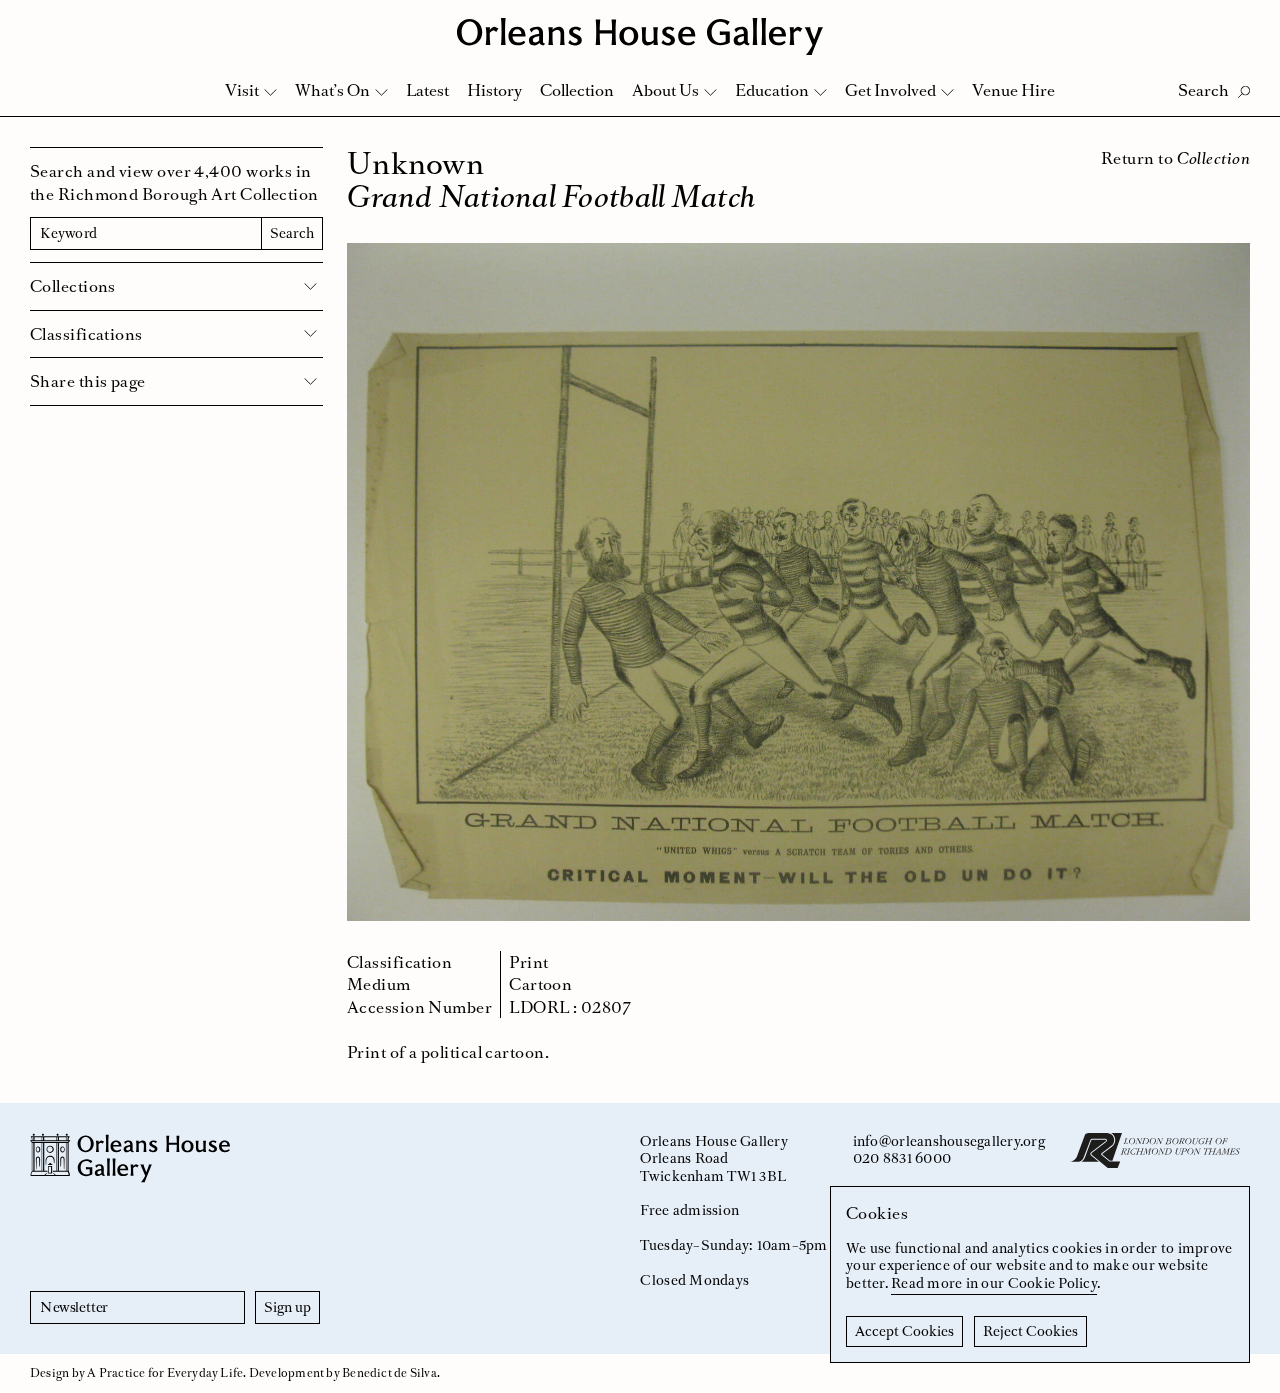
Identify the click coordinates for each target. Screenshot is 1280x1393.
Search (292, 233)
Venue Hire (1013, 90)
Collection (577, 90)
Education (772, 90)
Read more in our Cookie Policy (994, 1283)
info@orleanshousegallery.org (949, 1141)
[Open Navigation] (1238, 21)
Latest (427, 90)
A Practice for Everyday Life (165, 1373)
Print (528, 962)
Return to (1175, 158)
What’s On (332, 90)
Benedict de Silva (389, 1373)
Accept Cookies (904, 1331)
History (494, 90)
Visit (242, 90)
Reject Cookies (1030, 1331)
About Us (665, 90)
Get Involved (890, 90)
